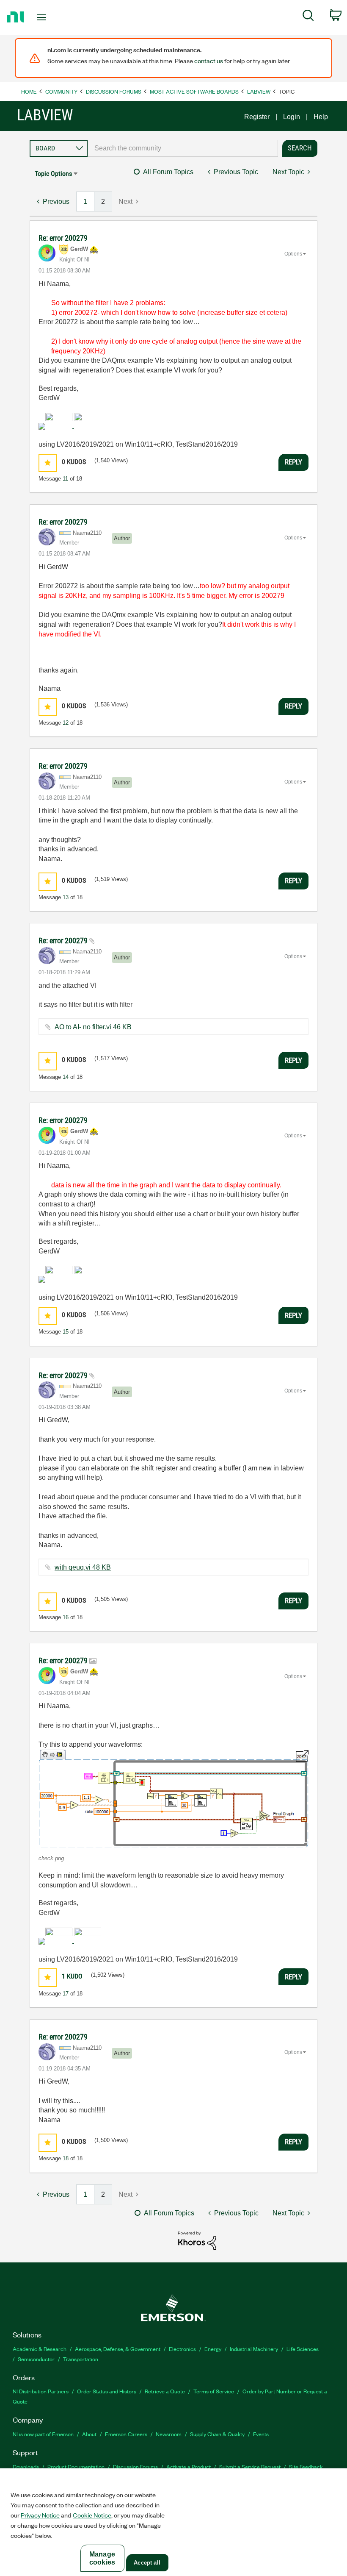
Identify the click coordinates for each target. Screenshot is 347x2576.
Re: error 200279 (63, 238)
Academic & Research (40, 2349)
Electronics (182, 2349)
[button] (48, 463)
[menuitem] (308, 17)
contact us (209, 61)
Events (261, 2434)
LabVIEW (259, 91)
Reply (293, 462)
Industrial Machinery (254, 2349)
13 (66, 897)
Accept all (147, 2563)
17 (66, 1994)
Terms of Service (214, 2391)
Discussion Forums (114, 91)
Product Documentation (76, 2466)
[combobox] (183, 148)
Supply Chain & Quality (217, 2434)
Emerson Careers (126, 2434)
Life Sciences (303, 2349)
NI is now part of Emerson (43, 2434)
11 (65, 479)
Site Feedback (306, 2466)
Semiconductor (36, 2359)
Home (29, 91)
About (89, 2434)
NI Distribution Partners (41, 2391)
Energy (213, 2349)
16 (66, 1617)
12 (66, 723)
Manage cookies (102, 2558)
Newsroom (169, 2434)
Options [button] (293, 254)
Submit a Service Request (250, 2466)
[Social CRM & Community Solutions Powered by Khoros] (197, 2240)
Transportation (81, 2359)
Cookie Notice (92, 2515)
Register (257, 117)
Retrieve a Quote (165, 2391)
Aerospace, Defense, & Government (118, 2349)
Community (61, 91)
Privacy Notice (40, 2515)
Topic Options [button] (53, 174)
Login (292, 117)
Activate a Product (189, 2466)
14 (66, 1077)
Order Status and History (107, 2391)
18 (66, 2158)
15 (66, 1332)
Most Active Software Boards (194, 91)
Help (321, 117)
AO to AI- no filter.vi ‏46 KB (93, 1027)
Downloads (26, 2466)
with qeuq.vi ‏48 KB (83, 1567)
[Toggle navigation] (52, 17)
